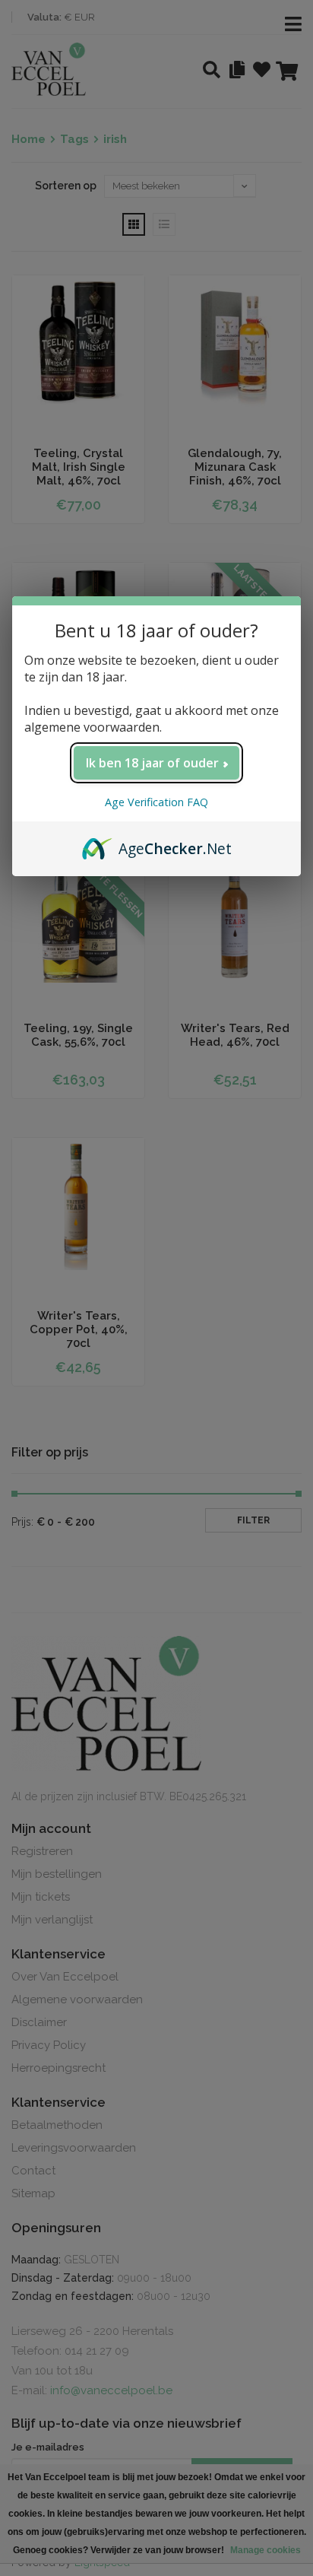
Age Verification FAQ (156, 802)
